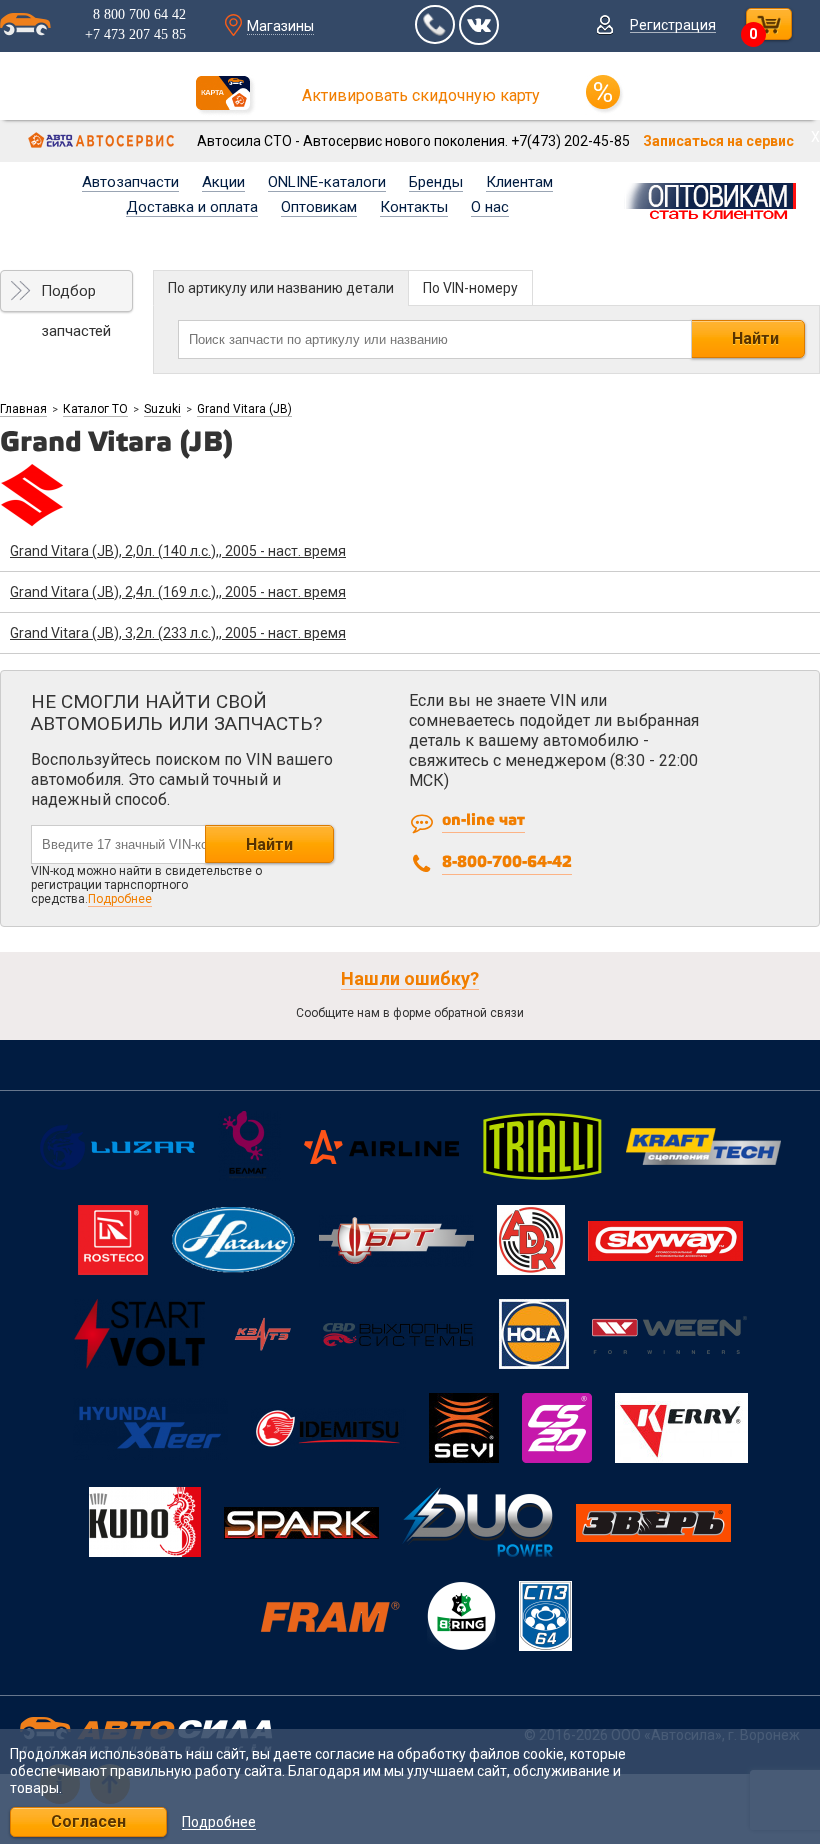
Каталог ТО (95, 409)
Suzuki (162, 409)
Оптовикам (319, 207)
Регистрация (673, 25)
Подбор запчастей (76, 297)
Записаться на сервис (718, 141)
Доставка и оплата (192, 207)
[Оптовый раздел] (716, 198)
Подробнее (120, 899)
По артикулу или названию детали (281, 288)
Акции (223, 182)
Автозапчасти (130, 182)
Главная (23, 409)
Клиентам (519, 182)
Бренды (436, 182)
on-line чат (483, 820)
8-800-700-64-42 (507, 862)
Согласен (88, 1821)
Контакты (414, 207)
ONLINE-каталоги (327, 182)
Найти (755, 338)
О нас (490, 207)
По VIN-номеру (470, 288)
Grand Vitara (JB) (244, 409)
